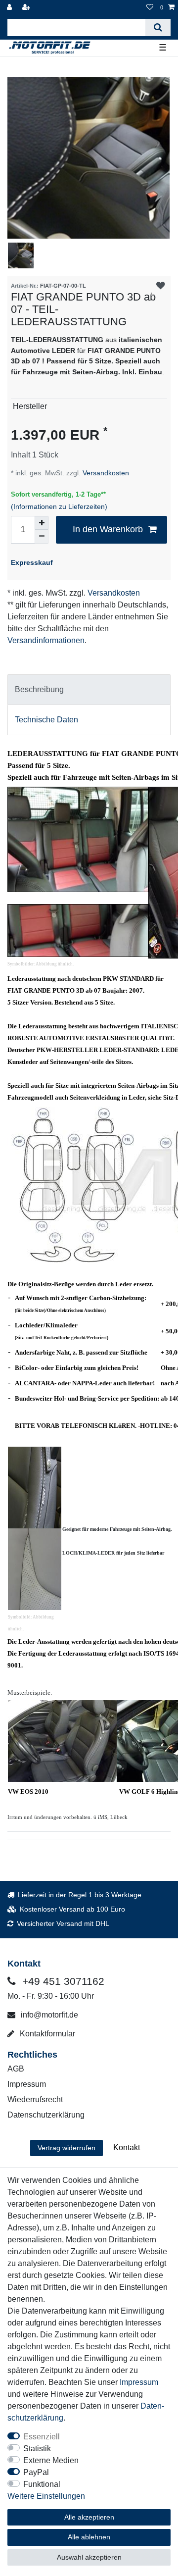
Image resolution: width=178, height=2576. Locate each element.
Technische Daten (46, 720)
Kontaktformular (46, 2034)
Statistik (37, 2449)
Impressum (27, 2084)
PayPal (36, 2472)
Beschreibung (39, 689)
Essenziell (42, 2437)
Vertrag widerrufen (67, 2148)
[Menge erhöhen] (42, 523)
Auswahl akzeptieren (89, 2557)
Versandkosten (105, 473)
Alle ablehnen (89, 2537)
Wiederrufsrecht (35, 2099)
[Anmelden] (10, 8)
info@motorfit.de (48, 2015)
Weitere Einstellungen (46, 2496)
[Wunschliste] (150, 8)
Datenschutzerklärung (46, 2115)
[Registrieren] (27, 8)
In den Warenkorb (108, 529)
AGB (16, 2069)
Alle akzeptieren (89, 2517)
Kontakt (127, 2147)
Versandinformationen (46, 640)
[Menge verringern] (42, 537)
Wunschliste (160, 286)
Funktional (42, 2484)
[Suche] (158, 27)
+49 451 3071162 (62, 1981)
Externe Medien (51, 2460)
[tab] (89, 690)
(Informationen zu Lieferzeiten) (59, 506)
